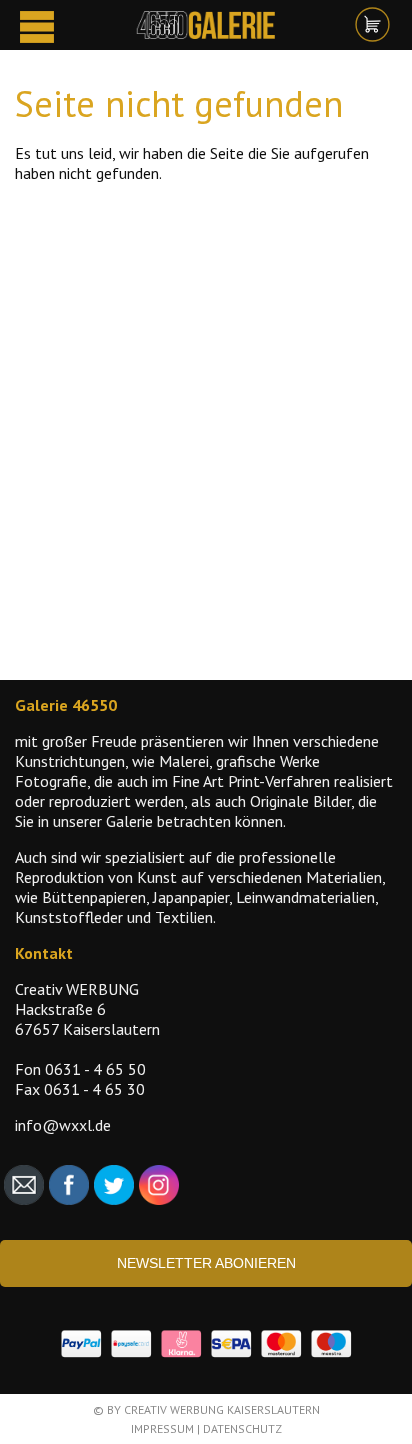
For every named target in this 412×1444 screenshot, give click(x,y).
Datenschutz (242, 1428)
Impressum (162, 1428)
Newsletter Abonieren (206, 1263)
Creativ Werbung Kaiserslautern (222, 1409)
